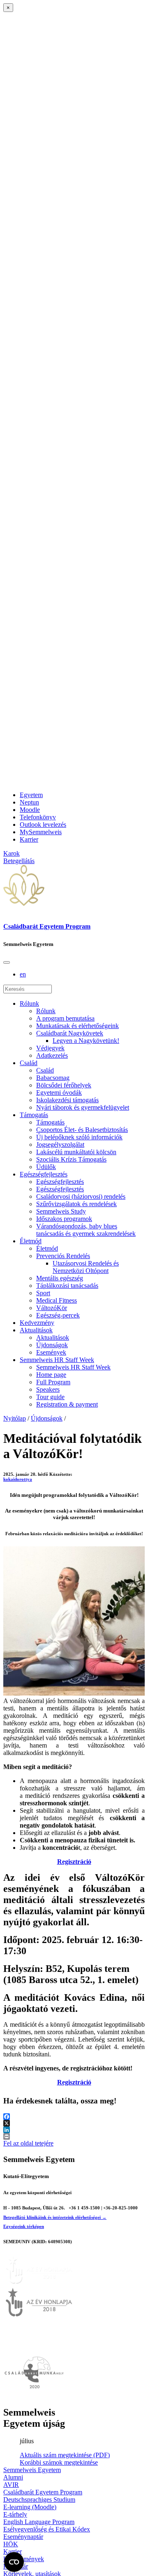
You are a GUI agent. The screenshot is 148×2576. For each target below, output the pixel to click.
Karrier (29, 839)
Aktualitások (36, 1330)
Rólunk (29, 1003)
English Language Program (39, 2522)
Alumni (13, 2477)
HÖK (11, 2544)
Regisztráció (74, 1862)
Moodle (30, 810)
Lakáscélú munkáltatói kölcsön (76, 1152)
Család (29, 1063)
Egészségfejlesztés (44, 1174)
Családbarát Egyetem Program (47, 926)
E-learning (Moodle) (30, 2507)
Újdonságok (52, 1345)
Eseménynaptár (23, 2537)
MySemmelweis (41, 832)
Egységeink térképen (24, 2226)
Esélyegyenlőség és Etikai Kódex (47, 2529)
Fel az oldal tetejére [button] (28, 2143)
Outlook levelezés (43, 825)
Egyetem (31, 795)
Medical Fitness (57, 1300)
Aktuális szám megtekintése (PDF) (65, 2455)
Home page (51, 1375)
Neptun (29, 802)
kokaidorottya (18, 1479)
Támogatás (34, 1115)
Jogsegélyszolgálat (60, 1144)
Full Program (53, 1382)
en (23, 974)
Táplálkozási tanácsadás (67, 1286)
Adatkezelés (52, 1055)
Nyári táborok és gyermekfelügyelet (83, 1107)
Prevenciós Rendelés (63, 1256)
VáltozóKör (52, 1308)
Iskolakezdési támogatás (67, 1100)
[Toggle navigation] (7, 962)
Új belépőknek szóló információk (79, 1137)
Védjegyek (50, 1048)
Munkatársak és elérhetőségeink (77, 1026)
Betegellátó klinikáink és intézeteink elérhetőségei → (55, 2217)
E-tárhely (15, 2514)
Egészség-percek (58, 1315)
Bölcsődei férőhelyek (64, 1085)
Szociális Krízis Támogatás (71, 1159)
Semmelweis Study (61, 1211)
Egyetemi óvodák (59, 1093)
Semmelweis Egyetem (32, 2470)
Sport (43, 1293)
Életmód (31, 1241)
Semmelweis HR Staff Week (57, 1360)
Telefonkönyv (38, 817)
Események (51, 1352)
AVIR (11, 2485)
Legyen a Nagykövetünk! (86, 1041)
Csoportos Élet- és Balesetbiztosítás (82, 1130)
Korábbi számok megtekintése (59, 2462)
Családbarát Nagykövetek (70, 1033)
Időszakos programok (64, 1219)
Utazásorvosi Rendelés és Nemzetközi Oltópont (86, 1267)
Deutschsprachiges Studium (39, 2500)
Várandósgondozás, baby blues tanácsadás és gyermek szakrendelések (86, 1230)
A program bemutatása (65, 1018)
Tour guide (50, 1397)
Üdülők (46, 1167)
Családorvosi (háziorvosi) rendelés (81, 1196)
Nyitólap (15, 1418)
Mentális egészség (60, 1278)
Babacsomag (53, 1078)
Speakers (48, 1389)
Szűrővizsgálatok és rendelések (76, 1204)
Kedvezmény (37, 1323)
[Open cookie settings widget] (14, 2562)
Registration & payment (67, 1404)
